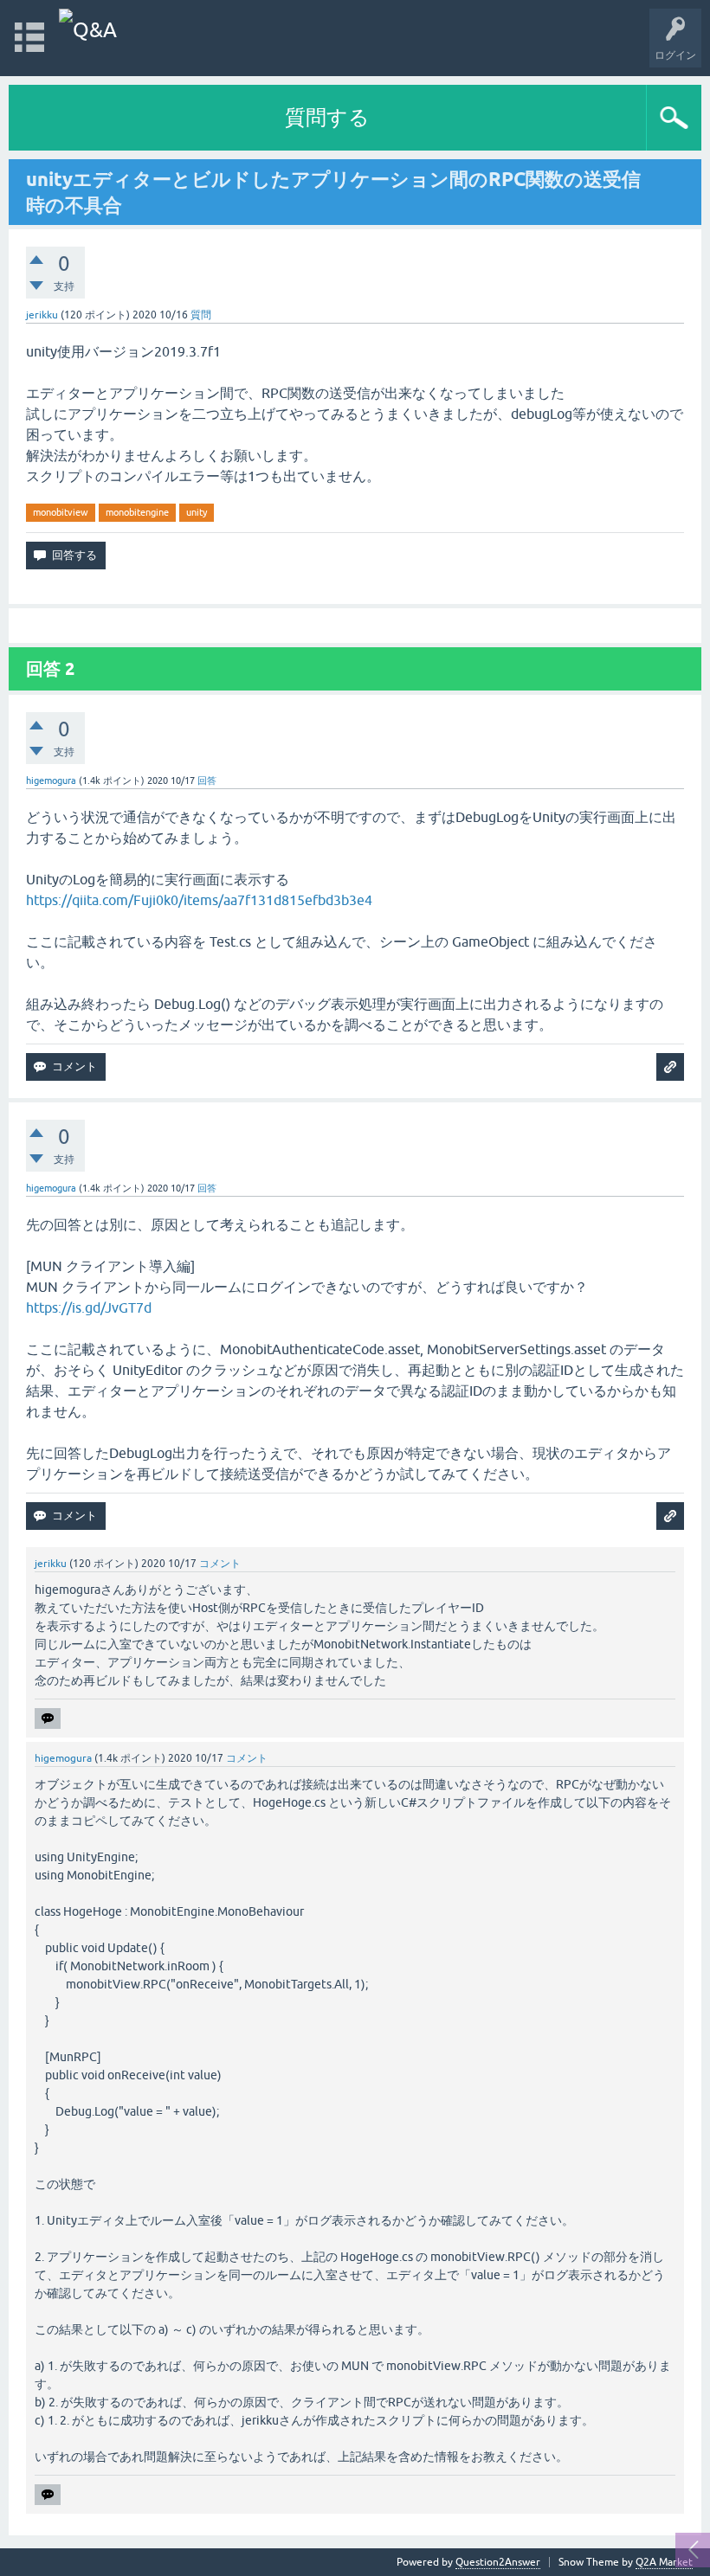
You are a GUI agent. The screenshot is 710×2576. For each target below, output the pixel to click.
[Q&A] (88, 30)
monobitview (61, 512)
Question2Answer (498, 2562)
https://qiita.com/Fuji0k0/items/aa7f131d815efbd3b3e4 (199, 900)
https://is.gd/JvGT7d (89, 1307)
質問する (327, 117)
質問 (201, 315)
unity (197, 512)
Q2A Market (664, 2562)
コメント (220, 1564)
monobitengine (137, 512)
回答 (207, 781)
